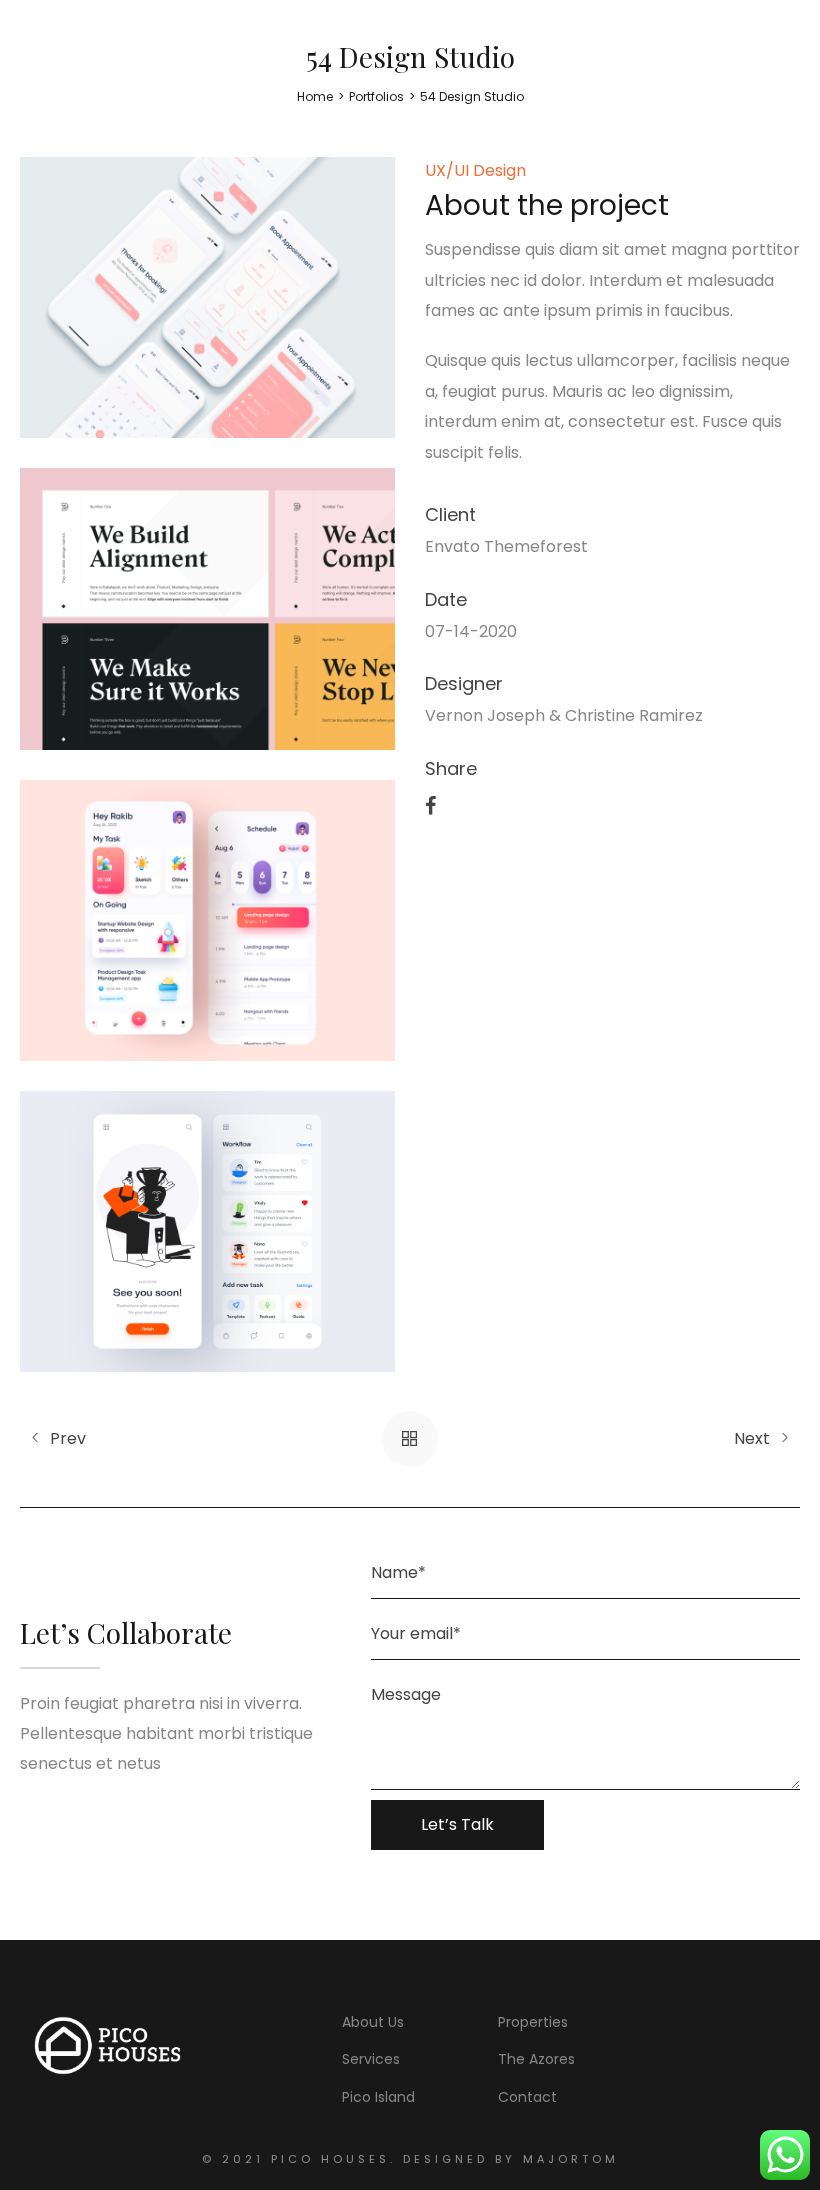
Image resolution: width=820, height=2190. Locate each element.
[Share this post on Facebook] (430, 804)
